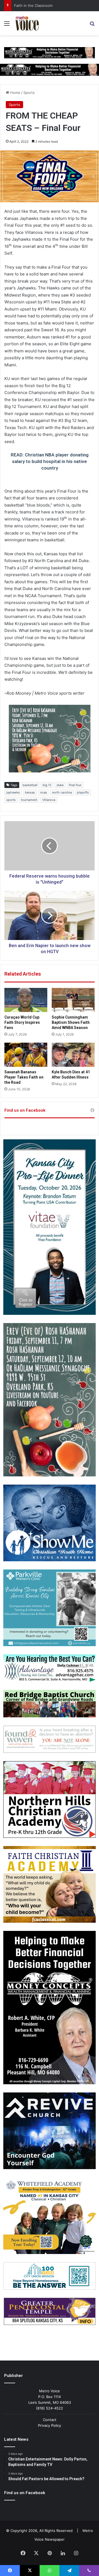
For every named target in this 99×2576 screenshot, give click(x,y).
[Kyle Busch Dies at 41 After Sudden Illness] (73, 1055)
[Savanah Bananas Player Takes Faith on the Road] (26, 1055)
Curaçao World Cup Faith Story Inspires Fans (22, 1022)
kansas (30, 792)
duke (60, 785)
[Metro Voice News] (27, 23)
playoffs (83, 792)
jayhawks (13, 792)
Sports (29, 93)
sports (11, 800)
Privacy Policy (50, 2425)
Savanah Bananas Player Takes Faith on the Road (24, 1077)
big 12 (47, 785)
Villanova (49, 800)
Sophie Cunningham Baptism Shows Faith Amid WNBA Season (71, 1022)
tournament (29, 800)
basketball (30, 785)
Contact (50, 2420)
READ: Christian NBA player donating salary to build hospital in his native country (50, 461)
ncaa (43, 792)
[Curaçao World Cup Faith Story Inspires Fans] (26, 1000)
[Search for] (92, 25)
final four (75, 785)
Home (15, 93)
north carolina (62, 792)
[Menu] (7, 25)
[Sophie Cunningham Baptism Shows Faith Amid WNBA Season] (73, 1000)
